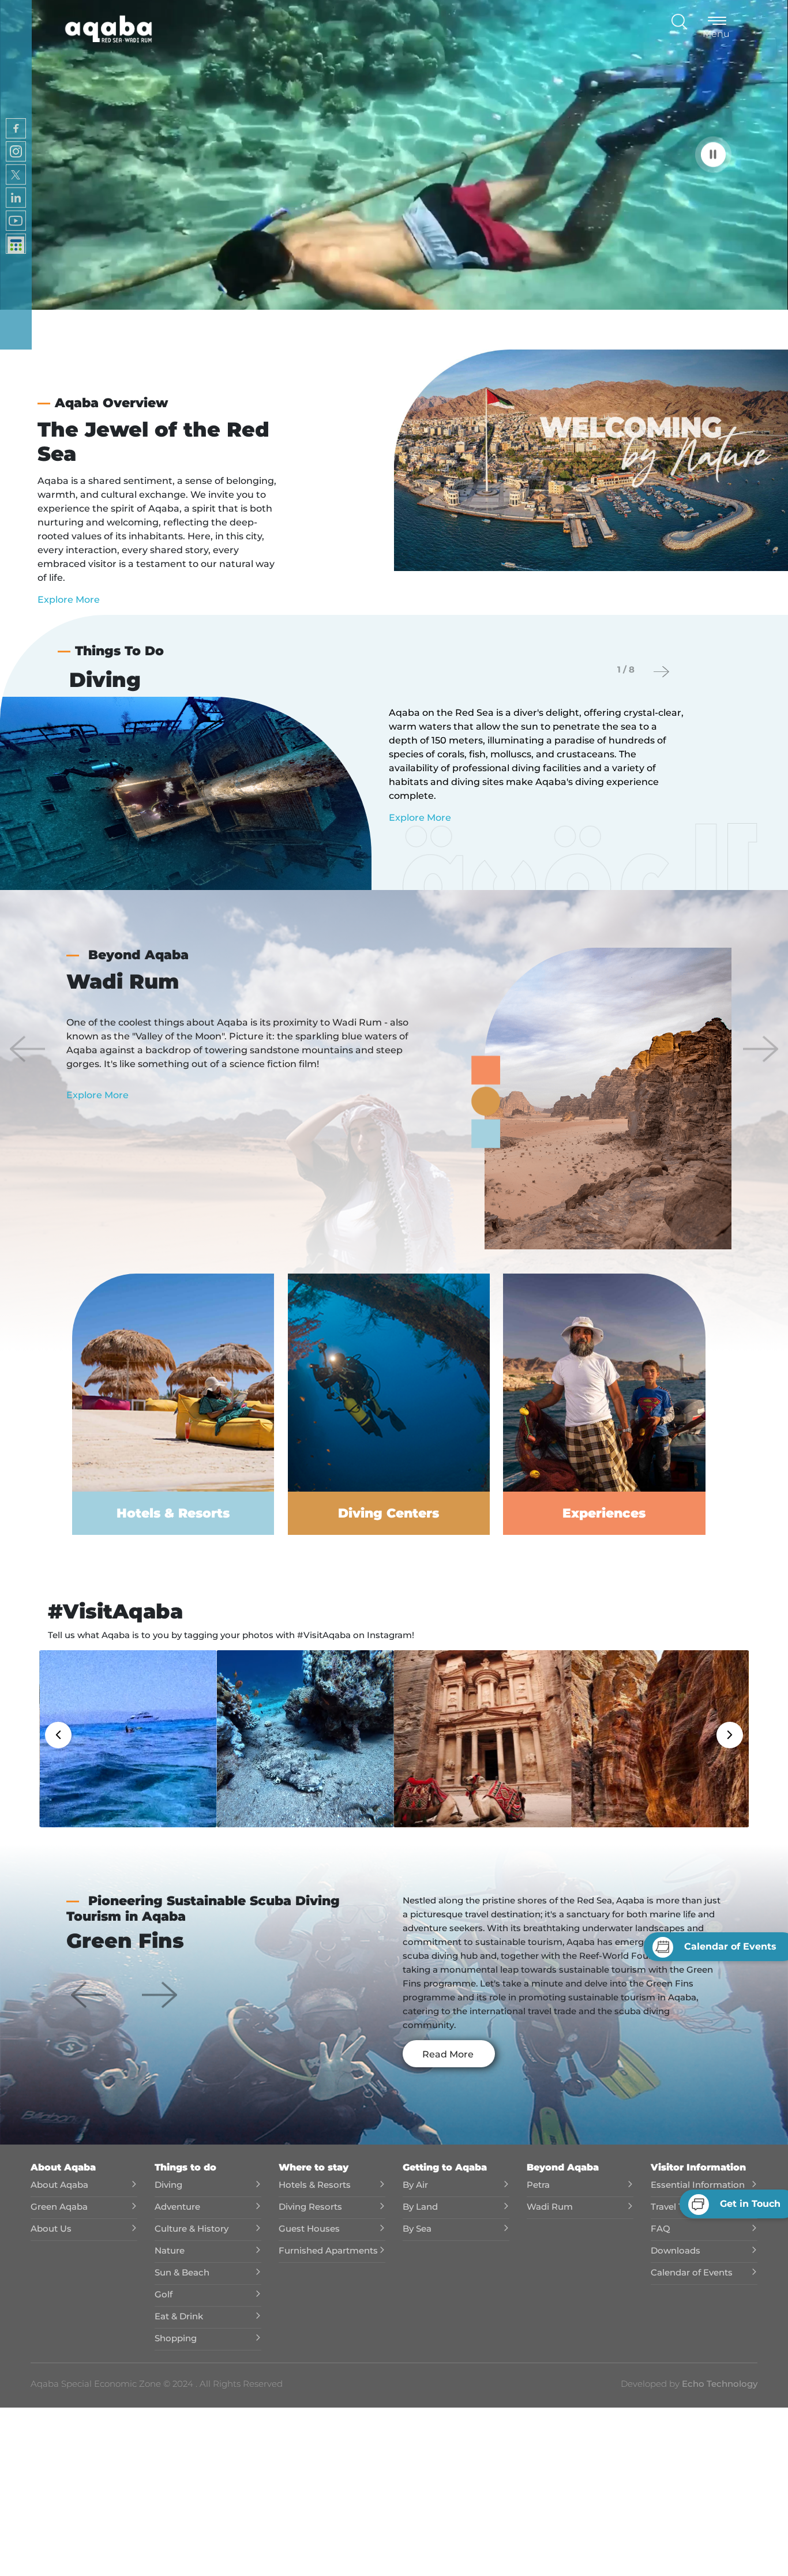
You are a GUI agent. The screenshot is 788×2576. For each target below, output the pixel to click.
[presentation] (661, 672)
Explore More (69, 600)
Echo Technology (718, 2384)
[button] (28, 1049)
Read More (448, 2054)
